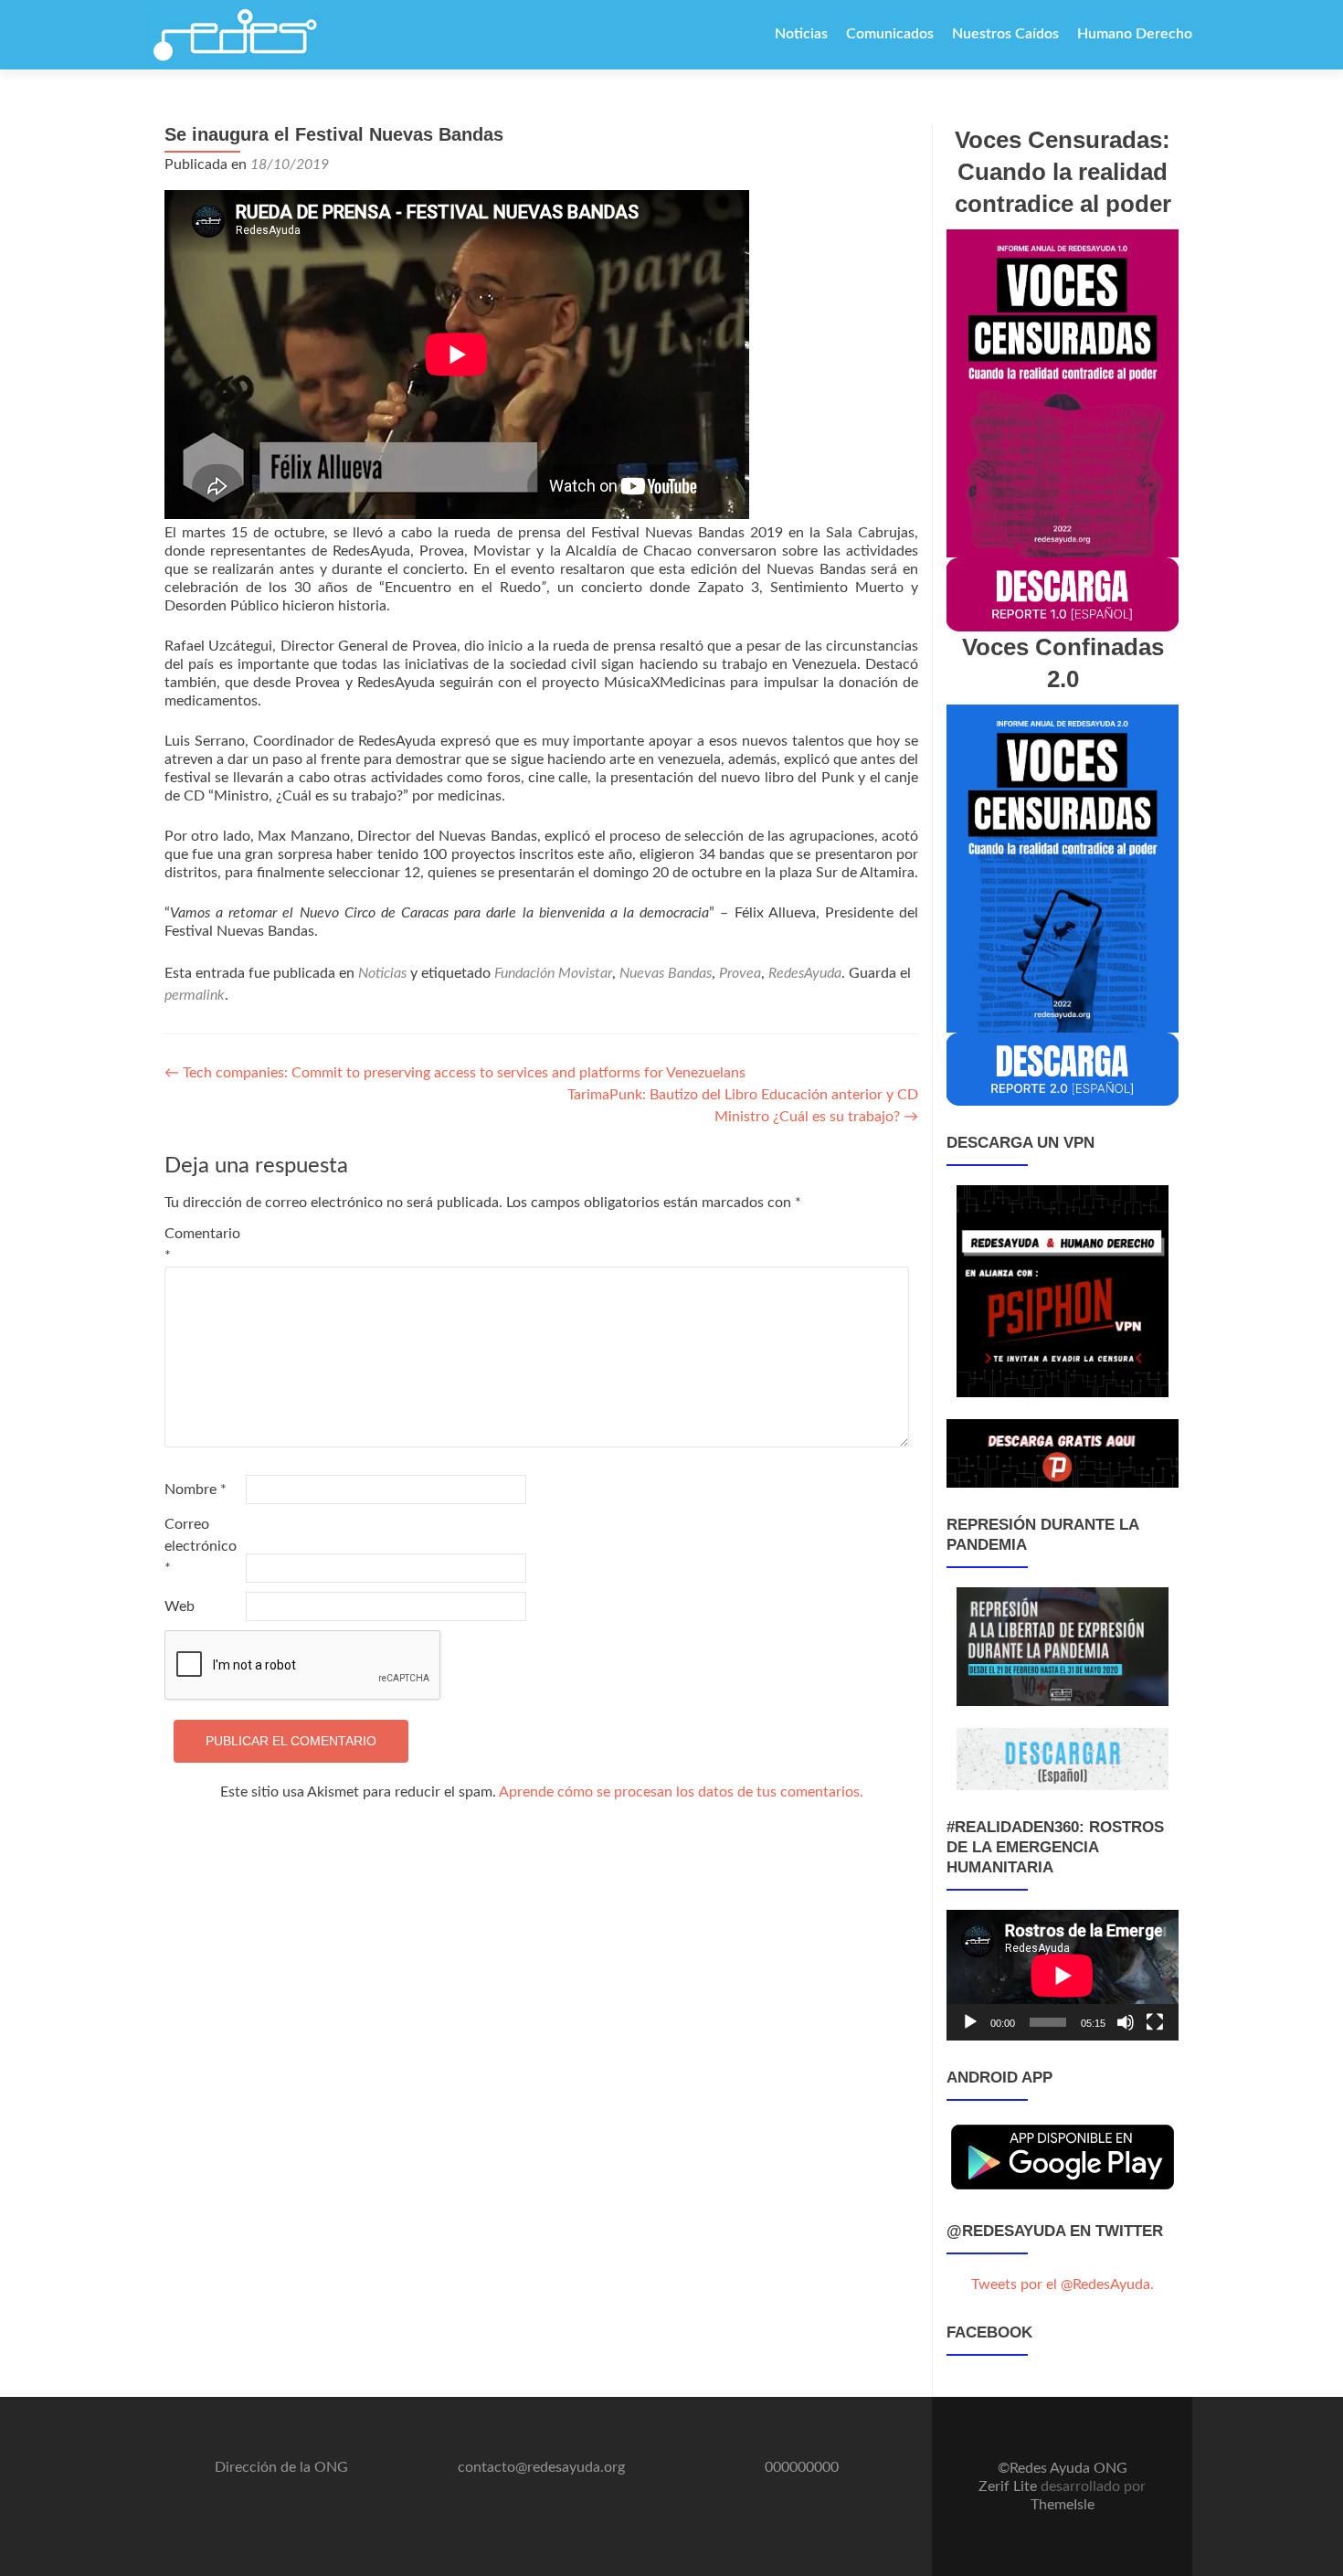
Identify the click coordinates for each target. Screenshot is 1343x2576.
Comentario (202, 1245)
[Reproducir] (970, 2022)
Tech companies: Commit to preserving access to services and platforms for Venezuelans (455, 1073)
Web (180, 1606)
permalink (195, 995)
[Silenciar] (1126, 2022)
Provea (740, 973)
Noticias (801, 34)
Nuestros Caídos (1005, 34)
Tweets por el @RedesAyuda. (1063, 2284)
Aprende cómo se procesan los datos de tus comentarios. (681, 1792)
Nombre (196, 1489)
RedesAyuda (805, 973)
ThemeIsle (1063, 2505)
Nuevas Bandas (666, 973)
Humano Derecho (1135, 34)
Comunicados (890, 34)
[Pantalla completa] (1155, 2022)
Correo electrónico (201, 1546)
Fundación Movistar (553, 973)
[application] (1063, 1975)
